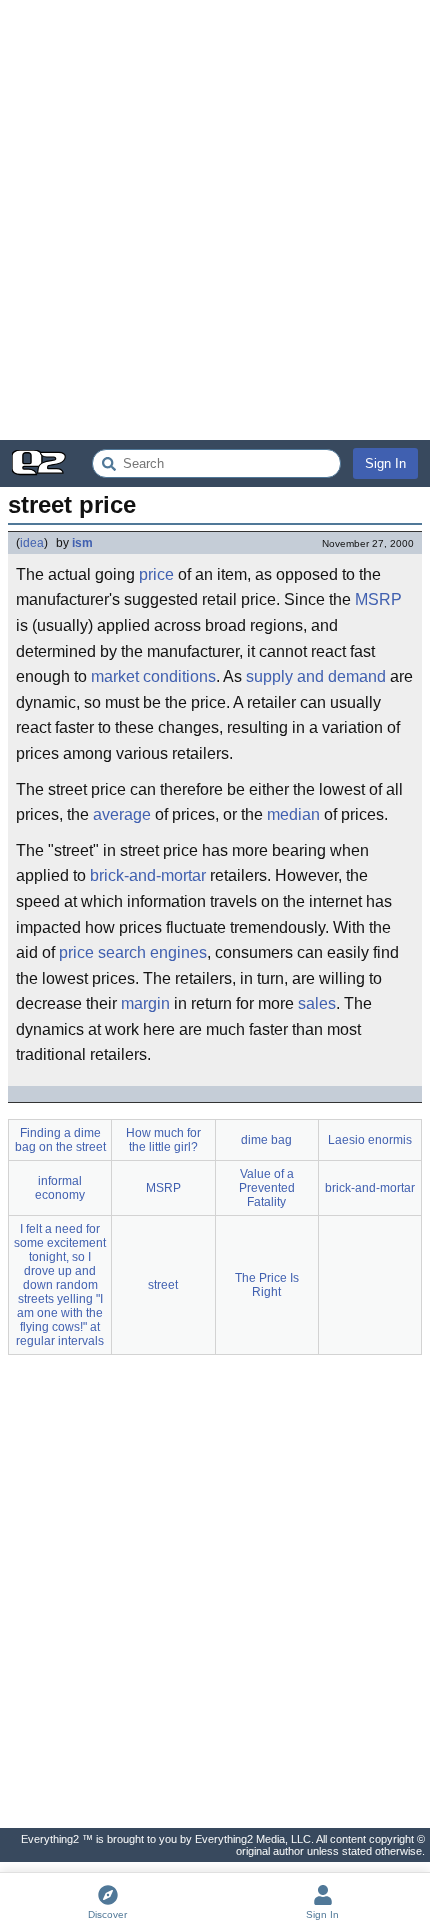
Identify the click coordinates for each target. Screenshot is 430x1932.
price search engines (133, 952)
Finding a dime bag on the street (60, 1140)
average (122, 814)
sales (317, 1003)
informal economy (60, 1188)
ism (82, 543)
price (156, 574)
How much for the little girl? (163, 1140)
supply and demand (316, 676)
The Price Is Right (267, 1285)
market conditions (153, 676)
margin (145, 1003)
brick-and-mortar (148, 875)
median (293, 814)
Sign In (385, 463)
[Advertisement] (215, 220)
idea (32, 543)
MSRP (378, 599)
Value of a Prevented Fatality (267, 1188)
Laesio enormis (370, 1140)
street (163, 1285)
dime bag (266, 1140)
